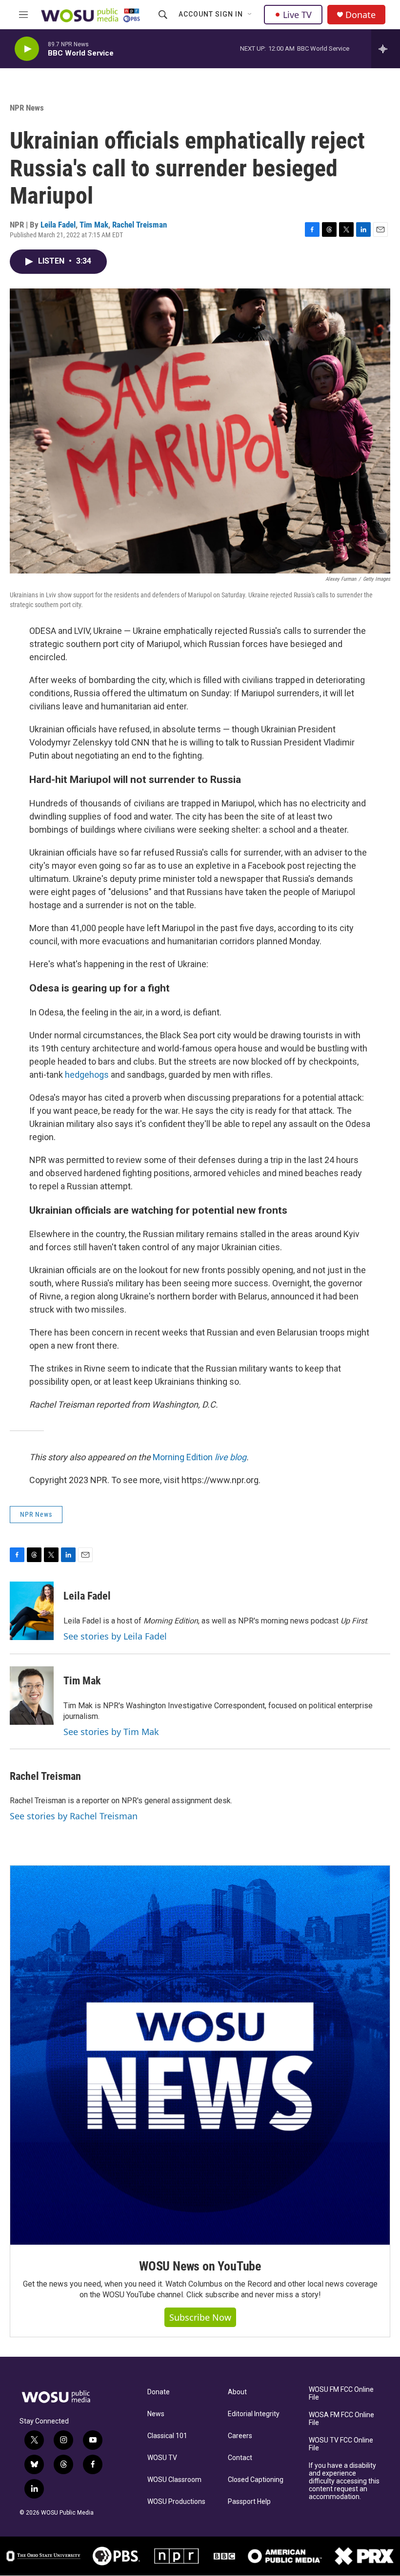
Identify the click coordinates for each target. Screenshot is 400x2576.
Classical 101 (167, 2436)
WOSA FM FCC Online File (341, 2419)
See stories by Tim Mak (111, 1732)
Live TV (297, 15)
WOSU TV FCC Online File (341, 2444)
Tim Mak (94, 225)
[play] (27, 49)
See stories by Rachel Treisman (74, 1816)
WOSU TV (162, 2458)
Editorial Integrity (254, 2414)
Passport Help (249, 2502)
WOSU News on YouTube (200, 2266)
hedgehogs (88, 1075)
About (237, 2392)
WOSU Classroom (174, 2480)
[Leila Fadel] (32, 1611)
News (156, 2414)
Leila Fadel (58, 225)
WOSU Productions (176, 2502)
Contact (240, 2458)
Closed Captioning (256, 2480)
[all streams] (386, 49)
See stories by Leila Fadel (115, 1636)
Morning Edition (200, 1457)
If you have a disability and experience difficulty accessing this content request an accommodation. (344, 2481)
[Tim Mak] (32, 1696)
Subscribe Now (200, 2317)
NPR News (27, 108)
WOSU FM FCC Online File (341, 2394)
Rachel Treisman (140, 225)
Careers (240, 2436)
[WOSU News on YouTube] (200, 2055)
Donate (360, 15)
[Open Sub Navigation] (250, 15)
